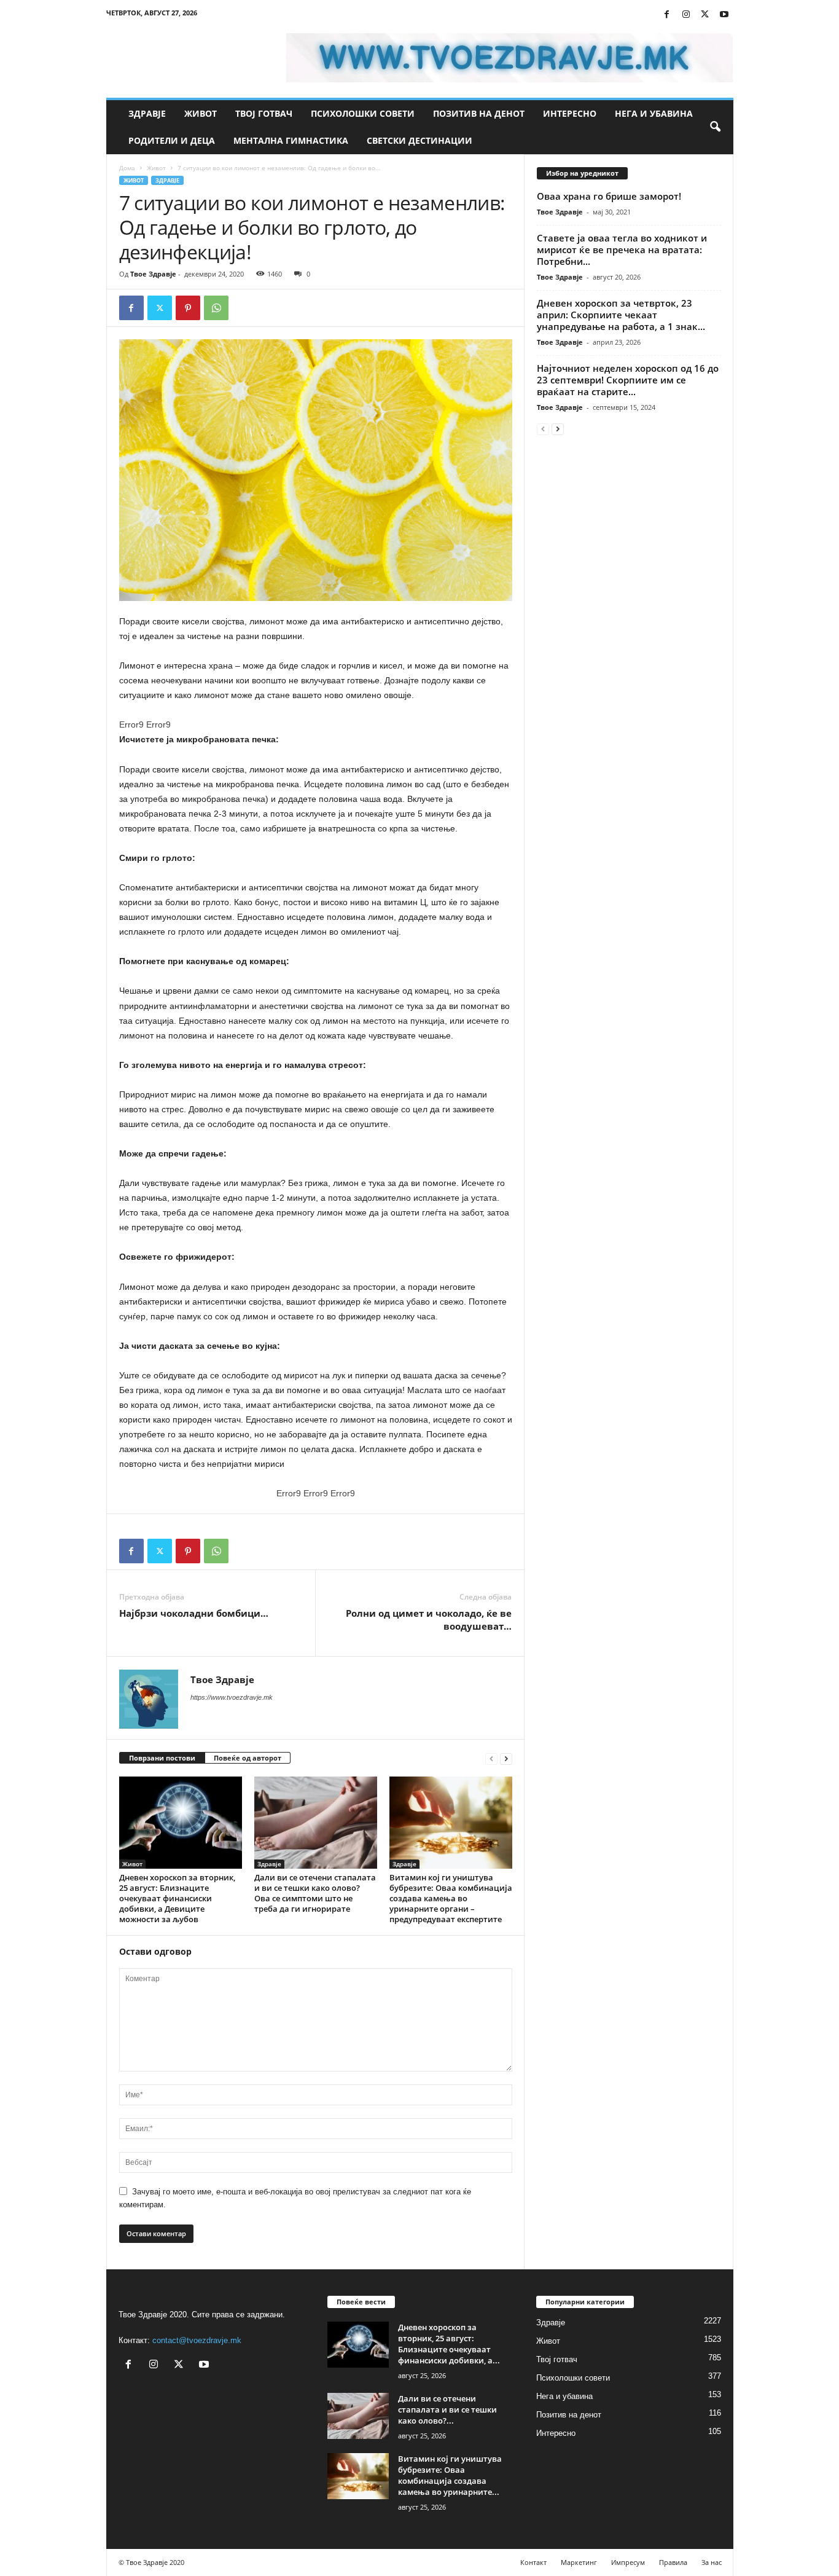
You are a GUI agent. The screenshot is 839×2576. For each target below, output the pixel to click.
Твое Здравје (153, 274)
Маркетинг (579, 2562)
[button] (715, 127)
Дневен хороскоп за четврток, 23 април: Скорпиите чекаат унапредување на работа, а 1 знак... (621, 315)
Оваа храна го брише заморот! (609, 196)
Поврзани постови (162, 1758)
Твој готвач (264, 113)
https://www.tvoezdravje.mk (232, 1697)
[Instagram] (686, 15)
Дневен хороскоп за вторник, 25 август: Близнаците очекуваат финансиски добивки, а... (449, 2344)
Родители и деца (172, 140)
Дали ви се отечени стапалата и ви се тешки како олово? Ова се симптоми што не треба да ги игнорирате (315, 1893)
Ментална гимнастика (291, 140)
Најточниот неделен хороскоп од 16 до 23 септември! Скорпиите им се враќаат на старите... (628, 380)
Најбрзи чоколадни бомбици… (194, 1613)
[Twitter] (705, 15)
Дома (127, 168)
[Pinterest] (188, 308)
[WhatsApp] (216, 308)
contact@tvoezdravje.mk (197, 2340)
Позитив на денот (479, 113)
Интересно (570, 113)
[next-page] (506, 1758)
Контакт (533, 2562)
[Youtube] (724, 15)
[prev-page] (491, 1758)
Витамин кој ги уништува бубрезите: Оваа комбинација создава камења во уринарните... (450, 2475)
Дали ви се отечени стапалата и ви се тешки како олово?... (447, 2409)
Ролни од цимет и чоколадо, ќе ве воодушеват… (429, 1620)
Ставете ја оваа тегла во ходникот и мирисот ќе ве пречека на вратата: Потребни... (622, 249)
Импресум (628, 2562)
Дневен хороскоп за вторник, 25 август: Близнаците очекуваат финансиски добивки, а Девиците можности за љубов (177, 1898)
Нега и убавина (654, 113)
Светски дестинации (419, 140)
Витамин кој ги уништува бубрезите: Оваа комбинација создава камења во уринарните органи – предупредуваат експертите (451, 1898)
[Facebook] (667, 15)
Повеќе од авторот (248, 1758)
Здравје (147, 113)
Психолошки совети (363, 113)
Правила (673, 2562)
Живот (201, 113)
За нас (712, 2562)
